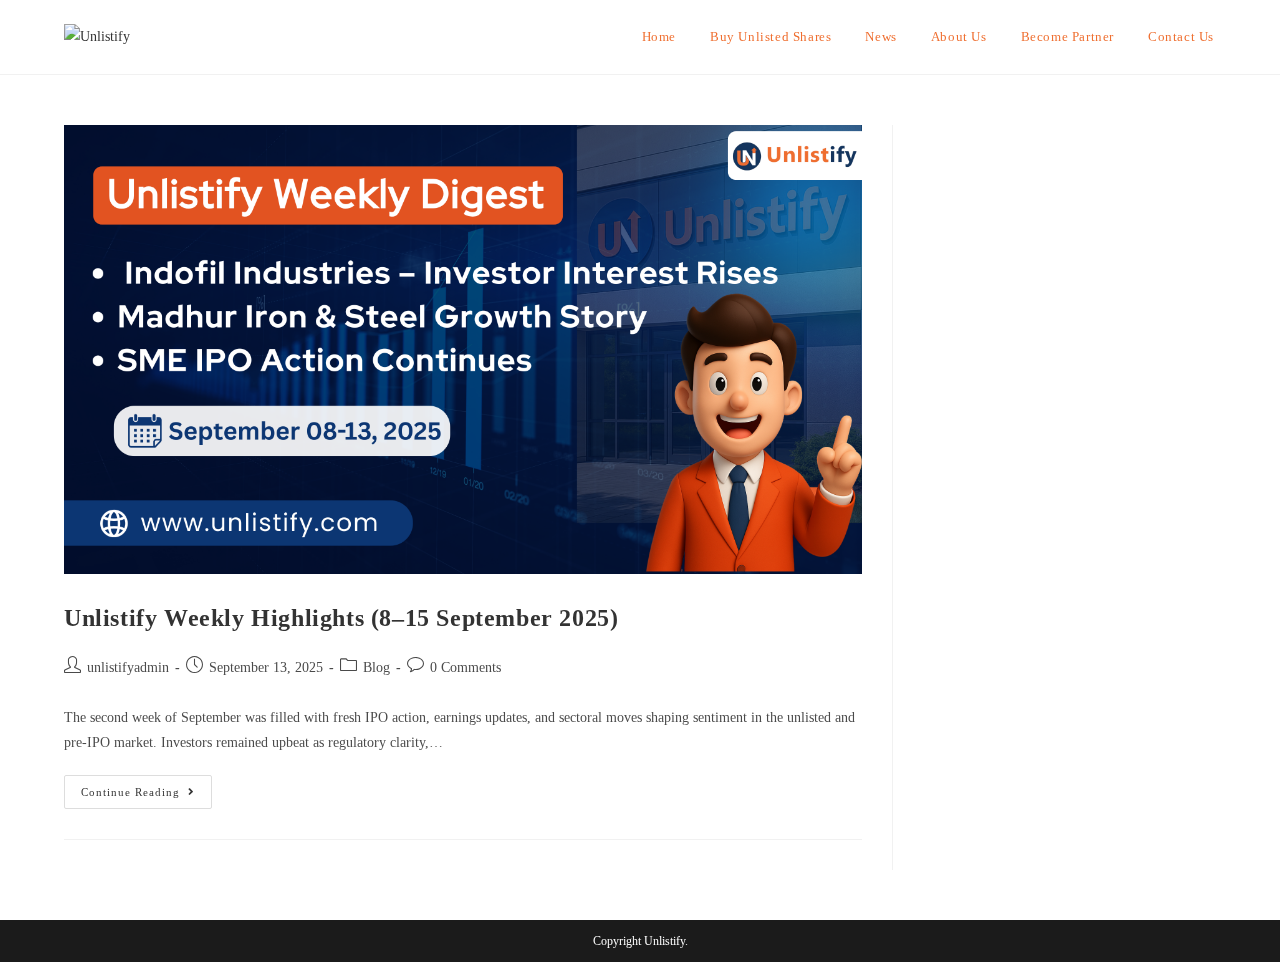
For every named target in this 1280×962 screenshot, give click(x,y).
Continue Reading (146, 786)
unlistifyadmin (128, 667)
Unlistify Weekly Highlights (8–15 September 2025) (341, 618)
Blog (376, 667)
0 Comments (465, 667)
